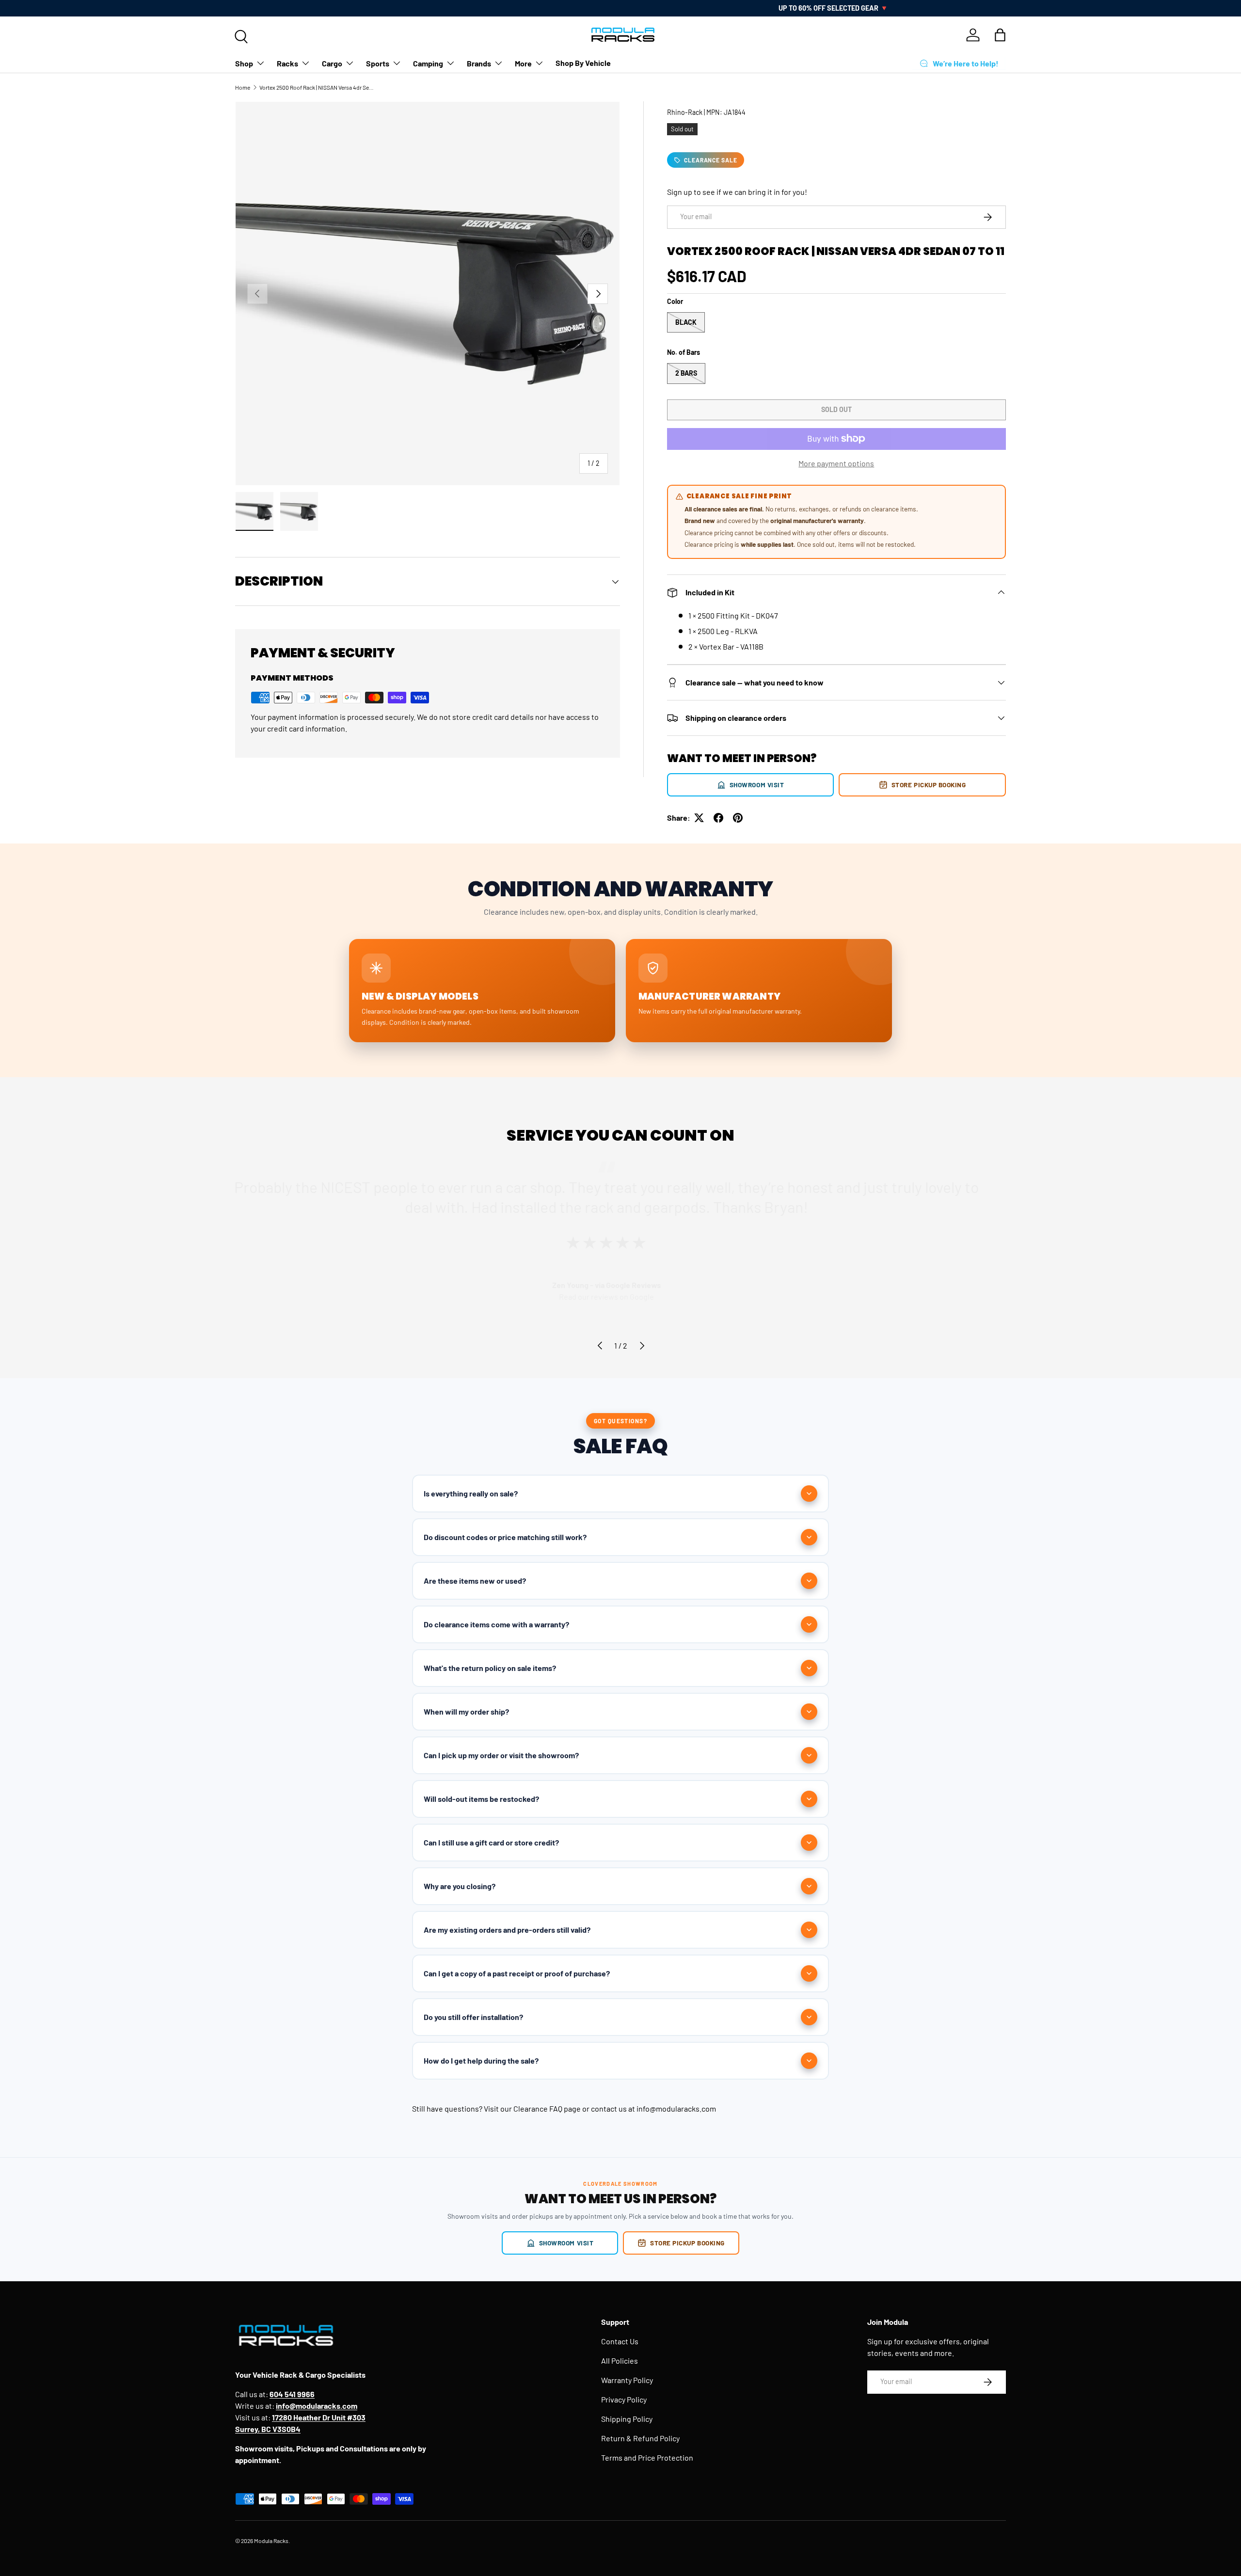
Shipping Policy (627, 2419)
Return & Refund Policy (640, 2438)
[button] (1000, 35)
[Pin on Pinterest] (738, 818)
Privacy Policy (624, 2399)
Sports (378, 63)
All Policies (620, 2361)
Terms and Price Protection (647, 2457)
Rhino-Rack (685, 112)
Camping (428, 63)
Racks (287, 63)
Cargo (332, 63)
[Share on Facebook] (718, 818)
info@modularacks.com (676, 2108)
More (523, 63)
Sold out (836, 409)
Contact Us (620, 2341)
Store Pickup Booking (929, 785)
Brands (479, 63)
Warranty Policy (627, 2380)
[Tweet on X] (699, 818)
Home (243, 87)
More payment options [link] (836, 463)
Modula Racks (271, 2541)
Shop (244, 63)
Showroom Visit (757, 785)
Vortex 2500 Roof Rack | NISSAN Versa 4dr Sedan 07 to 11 (318, 87)
